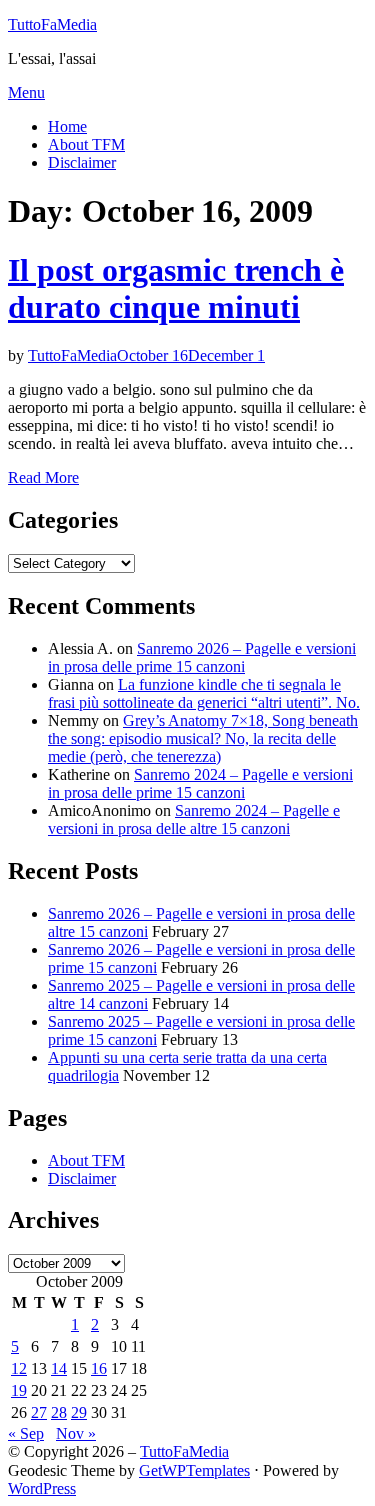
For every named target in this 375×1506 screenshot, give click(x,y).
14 (59, 1368)
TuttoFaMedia (52, 24)
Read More (43, 477)
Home (67, 126)
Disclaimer (82, 162)
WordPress (42, 1488)
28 (59, 1412)
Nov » (76, 1433)
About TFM (86, 144)
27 (39, 1412)
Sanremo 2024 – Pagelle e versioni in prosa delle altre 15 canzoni (194, 819)
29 (79, 1412)
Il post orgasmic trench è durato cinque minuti (176, 288)
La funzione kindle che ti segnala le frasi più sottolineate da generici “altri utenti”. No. (204, 693)
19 (19, 1390)
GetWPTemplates (194, 1470)
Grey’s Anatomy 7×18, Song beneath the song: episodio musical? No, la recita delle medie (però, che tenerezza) (203, 738)
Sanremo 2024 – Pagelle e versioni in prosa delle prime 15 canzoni (200, 783)
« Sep (26, 1433)
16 (99, 1368)
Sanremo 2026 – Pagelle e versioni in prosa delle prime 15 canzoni (202, 657)
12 (19, 1368)
